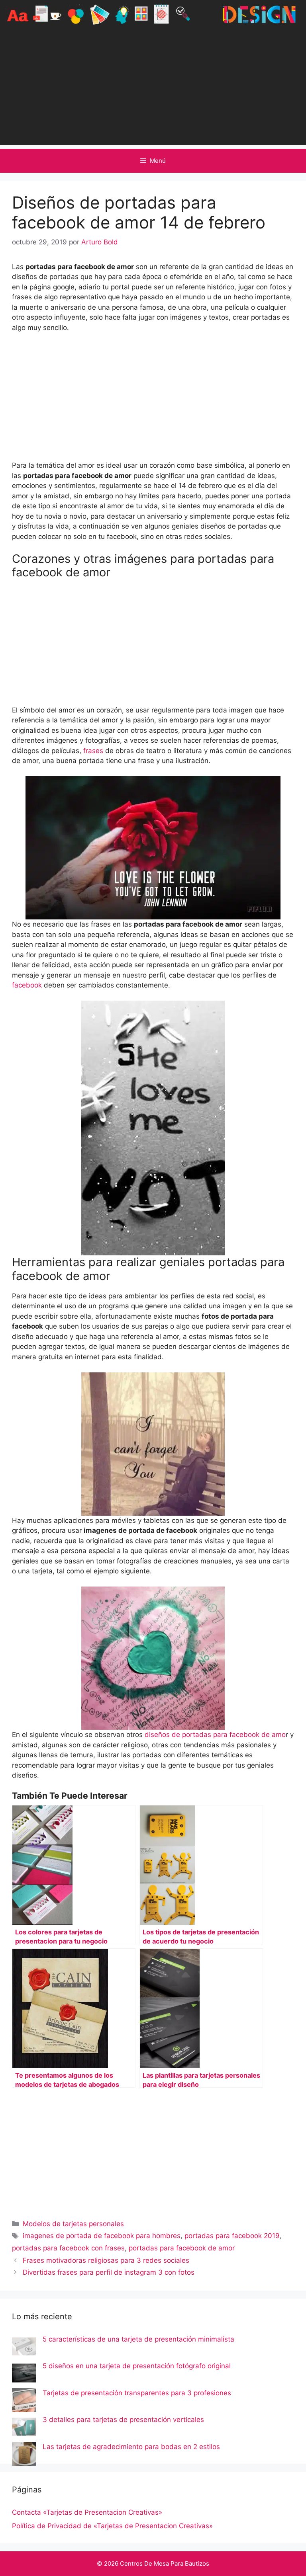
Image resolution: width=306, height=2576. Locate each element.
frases (94, 751)
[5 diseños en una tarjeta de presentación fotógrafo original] (24, 2375)
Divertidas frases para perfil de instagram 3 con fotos (109, 2272)
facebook (27, 985)
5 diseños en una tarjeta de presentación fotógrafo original (137, 2366)
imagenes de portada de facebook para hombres (102, 2236)
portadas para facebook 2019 (232, 2236)
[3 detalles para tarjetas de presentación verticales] (24, 2428)
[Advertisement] (153, 89)
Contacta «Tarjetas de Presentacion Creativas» (87, 2512)
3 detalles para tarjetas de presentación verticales (123, 2420)
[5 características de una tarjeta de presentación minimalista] (24, 2348)
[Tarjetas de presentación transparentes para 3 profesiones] (24, 2402)
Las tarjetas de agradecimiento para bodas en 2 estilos (131, 2447)
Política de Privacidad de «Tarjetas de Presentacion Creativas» (112, 2526)
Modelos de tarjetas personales (73, 2224)
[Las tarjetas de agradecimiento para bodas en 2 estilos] (24, 2455)
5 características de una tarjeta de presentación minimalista (138, 2339)
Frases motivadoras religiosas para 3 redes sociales (106, 2260)
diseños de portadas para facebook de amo (214, 1735)
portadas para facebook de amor (182, 2248)
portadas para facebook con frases (68, 2248)
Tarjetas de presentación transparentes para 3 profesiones (137, 2393)
